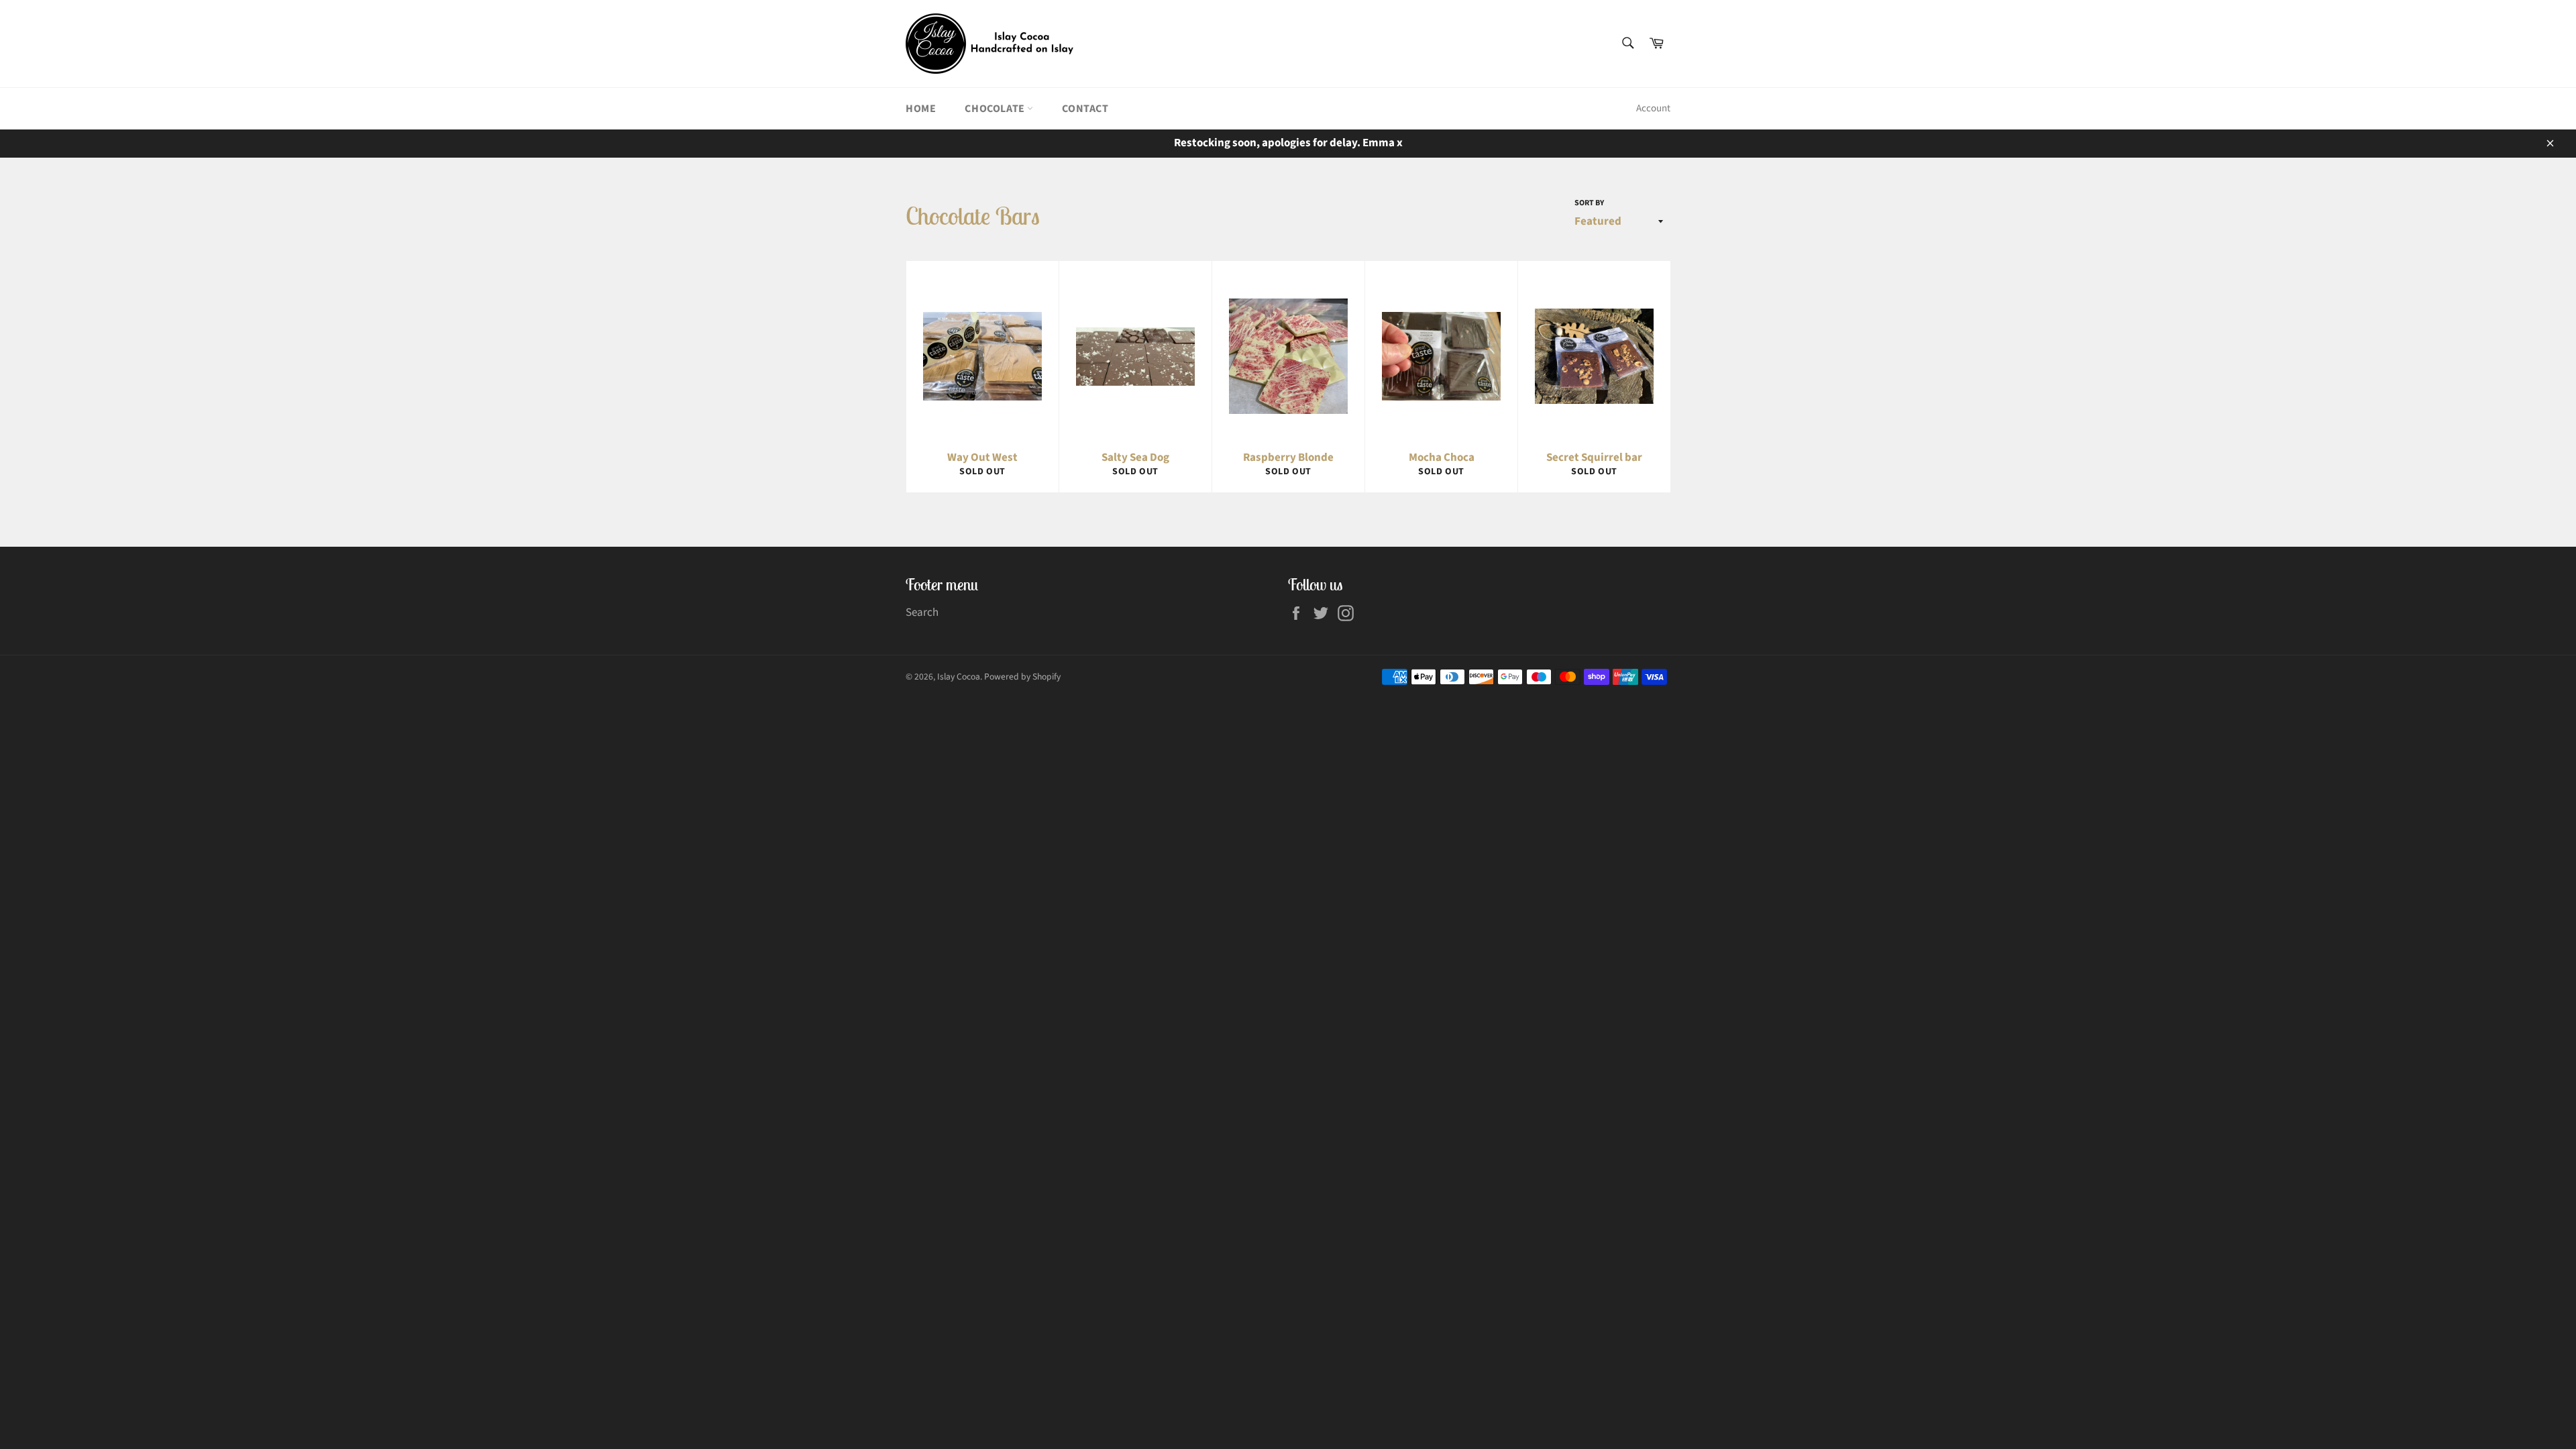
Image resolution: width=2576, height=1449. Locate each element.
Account (1653, 108)
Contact (1085, 109)
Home (921, 109)
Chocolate (996, 109)
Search (922, 612)
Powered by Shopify (1022, 677)
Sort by (1589, 203)
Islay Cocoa (959, 677)
